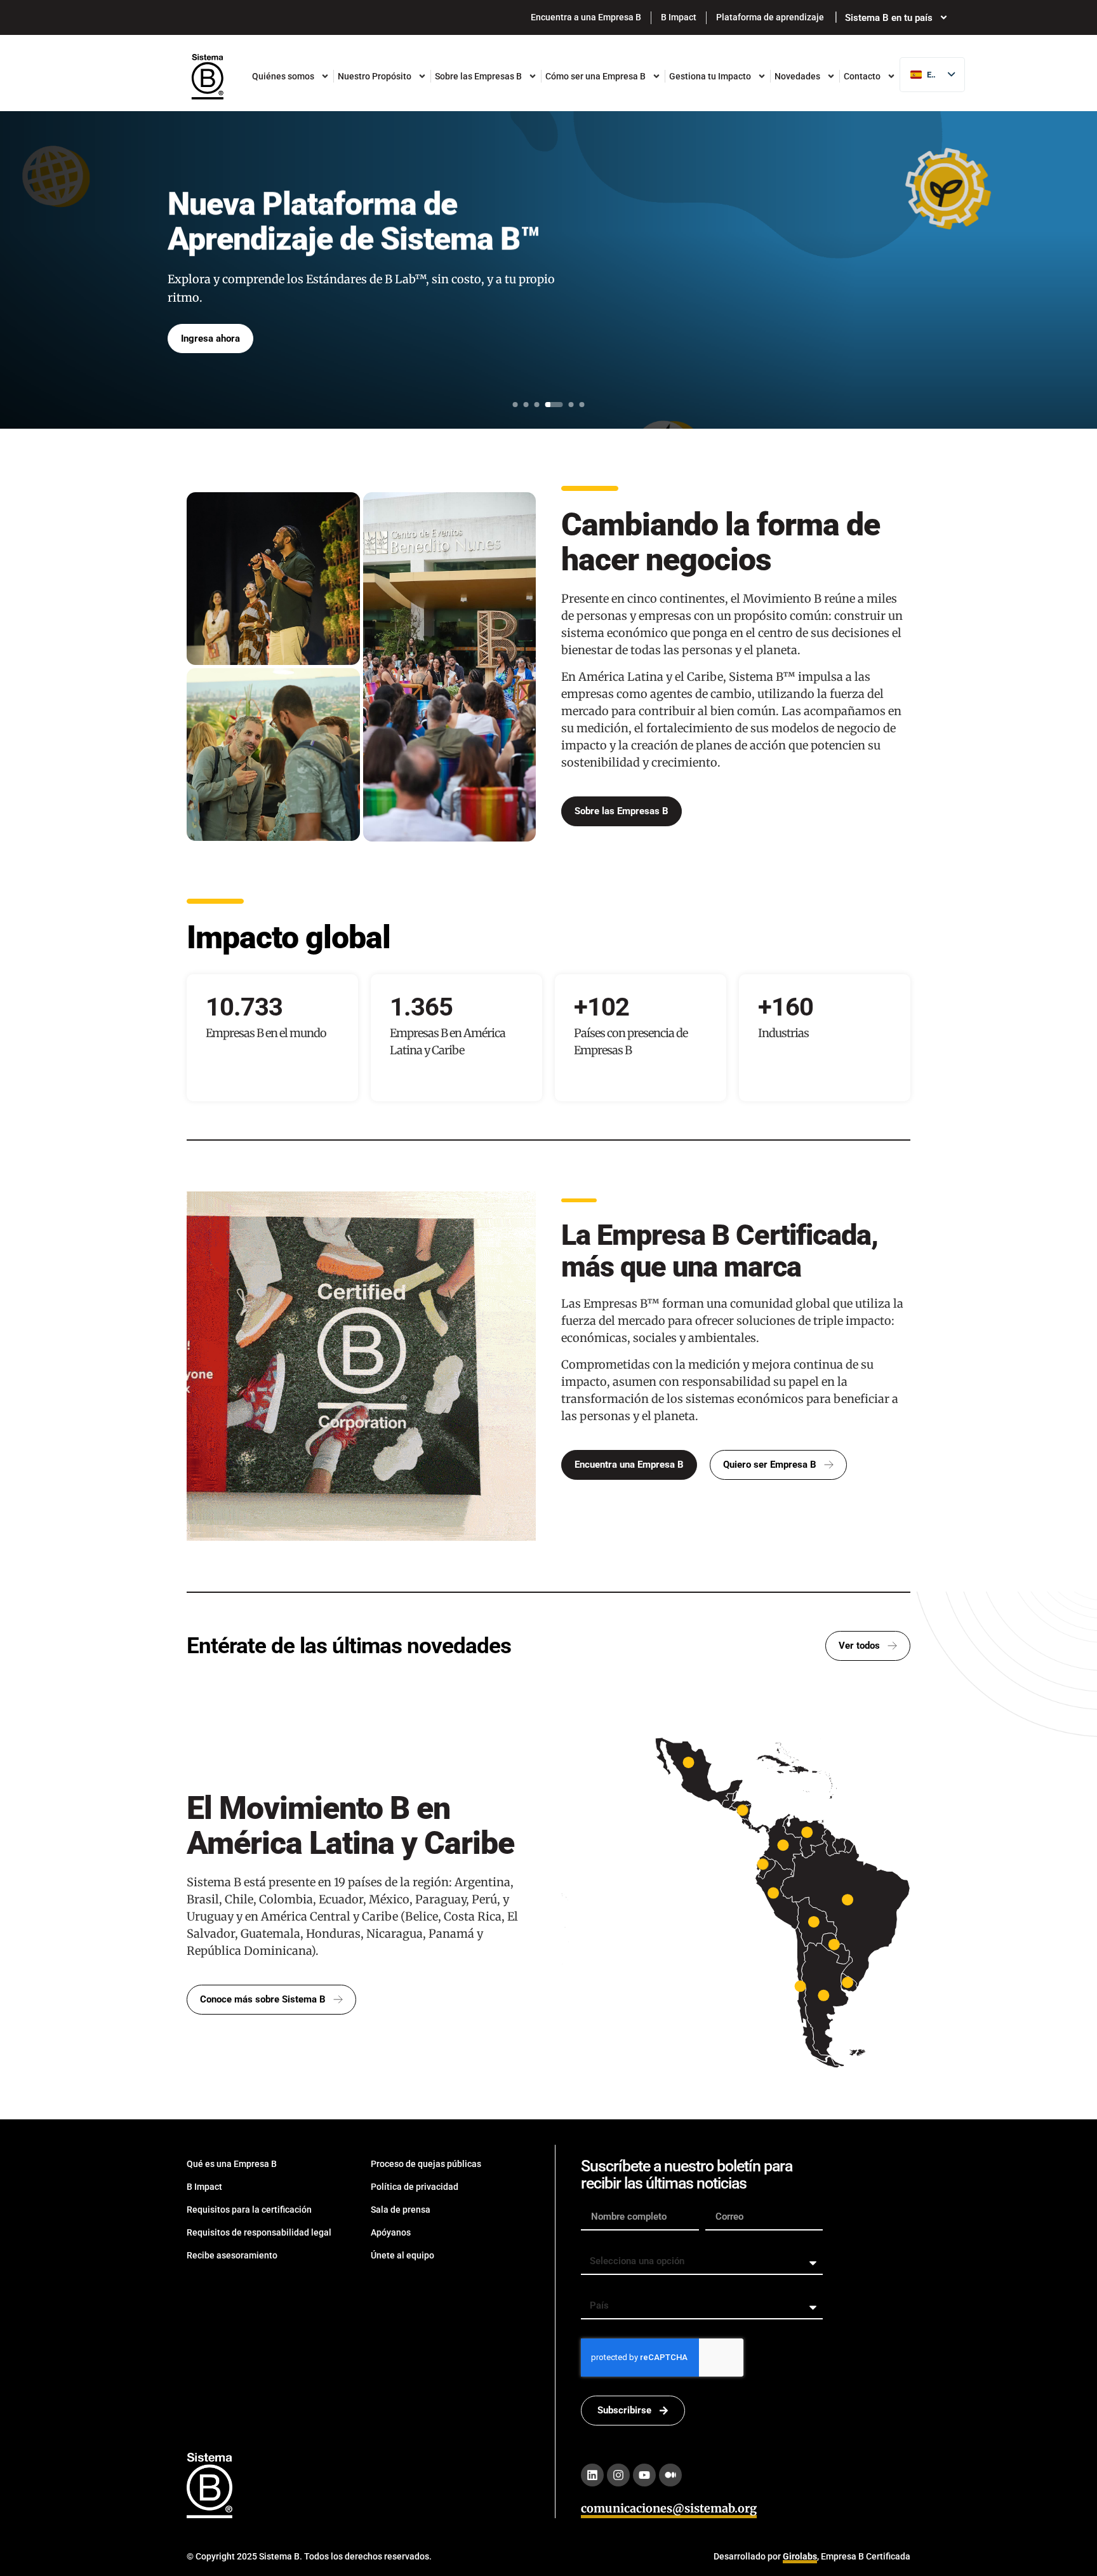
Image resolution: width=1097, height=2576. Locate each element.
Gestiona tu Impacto (710, 76)
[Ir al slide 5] (571, 405)
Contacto (862, 76)
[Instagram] (618, 2475)
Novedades (797, 76)
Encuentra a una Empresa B (586, 17)
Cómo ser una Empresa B (595, 76)
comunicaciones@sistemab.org (669, 2508)
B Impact (679, 17)
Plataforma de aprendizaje (770, 17)
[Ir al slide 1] (515, 405)
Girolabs (800, 2556)
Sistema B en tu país (889, 17)
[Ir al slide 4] (554, 405)
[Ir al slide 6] (582, 405)
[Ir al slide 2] (526, 405)
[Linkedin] (592, 2475)
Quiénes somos (283, 76)
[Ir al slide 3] (537, 405)
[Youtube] (644, 2475)
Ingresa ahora (210, 339)
